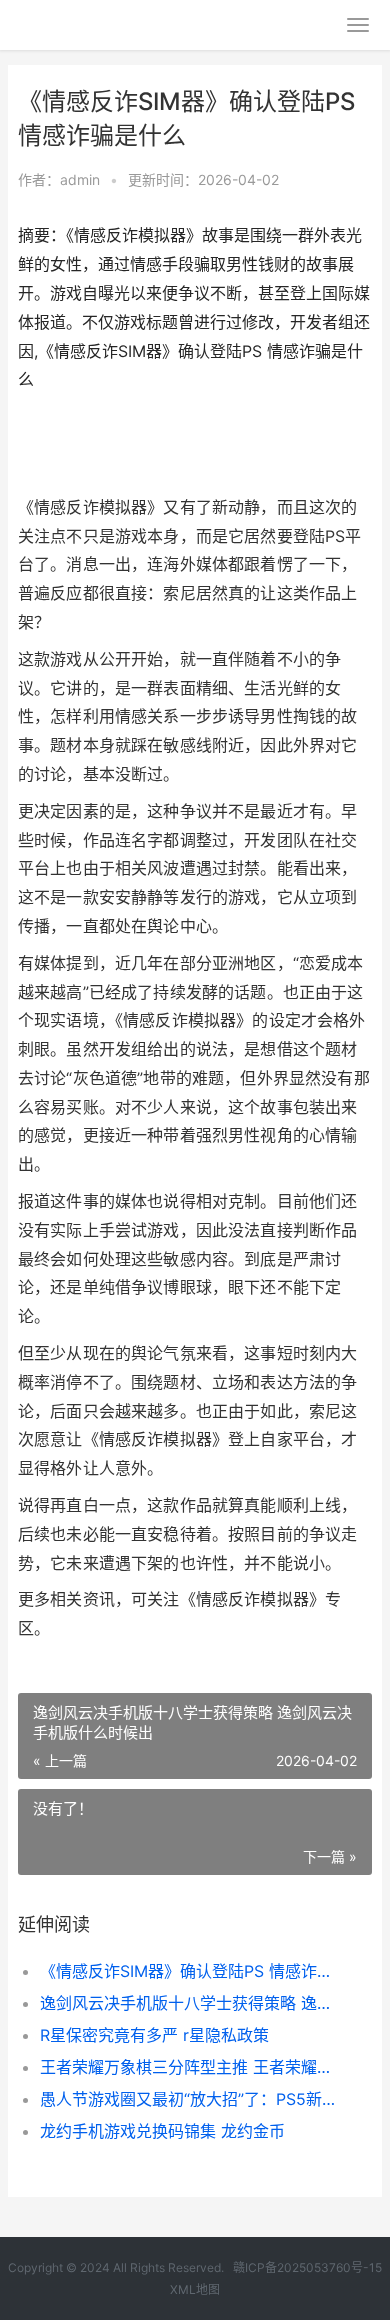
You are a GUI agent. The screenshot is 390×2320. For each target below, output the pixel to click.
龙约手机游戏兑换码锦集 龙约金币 (162, 2131)
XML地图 (195, 2289)
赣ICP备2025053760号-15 (307, 2267)
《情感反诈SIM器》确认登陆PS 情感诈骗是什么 (189, 1971)
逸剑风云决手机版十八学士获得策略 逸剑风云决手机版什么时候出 (189, 2003)
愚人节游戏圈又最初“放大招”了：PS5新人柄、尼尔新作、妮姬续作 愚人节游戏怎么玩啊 (189, 2099)
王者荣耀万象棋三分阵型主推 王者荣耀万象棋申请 (189, 2067)
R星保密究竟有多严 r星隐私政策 (154, 2035)
